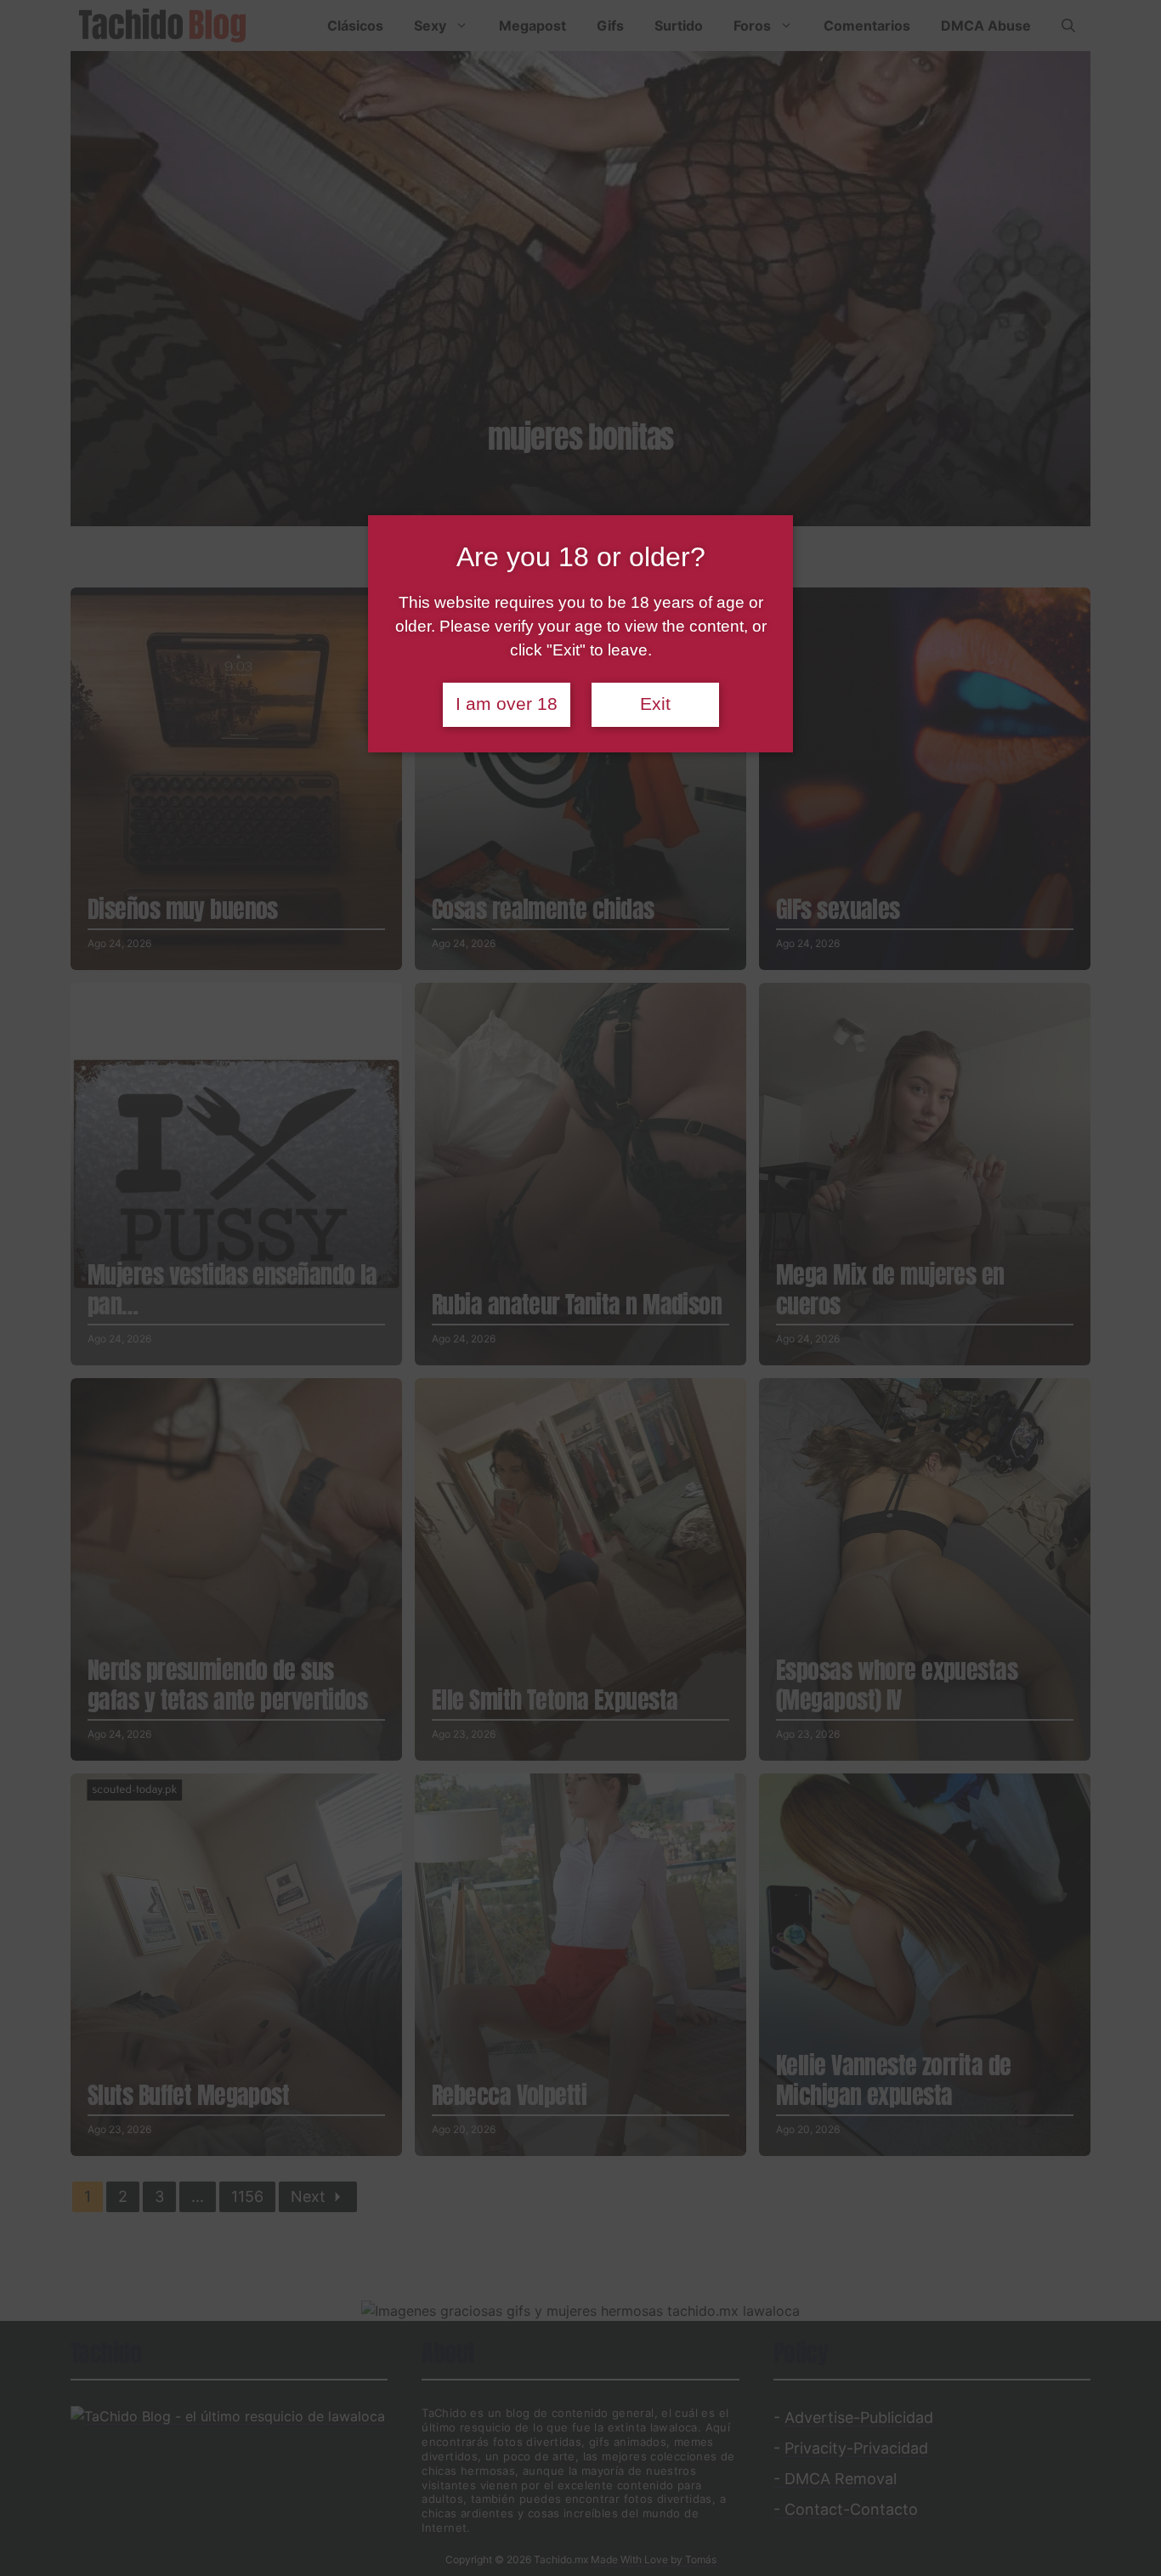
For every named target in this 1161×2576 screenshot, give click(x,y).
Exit (655, 704)
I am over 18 (507, 704)
